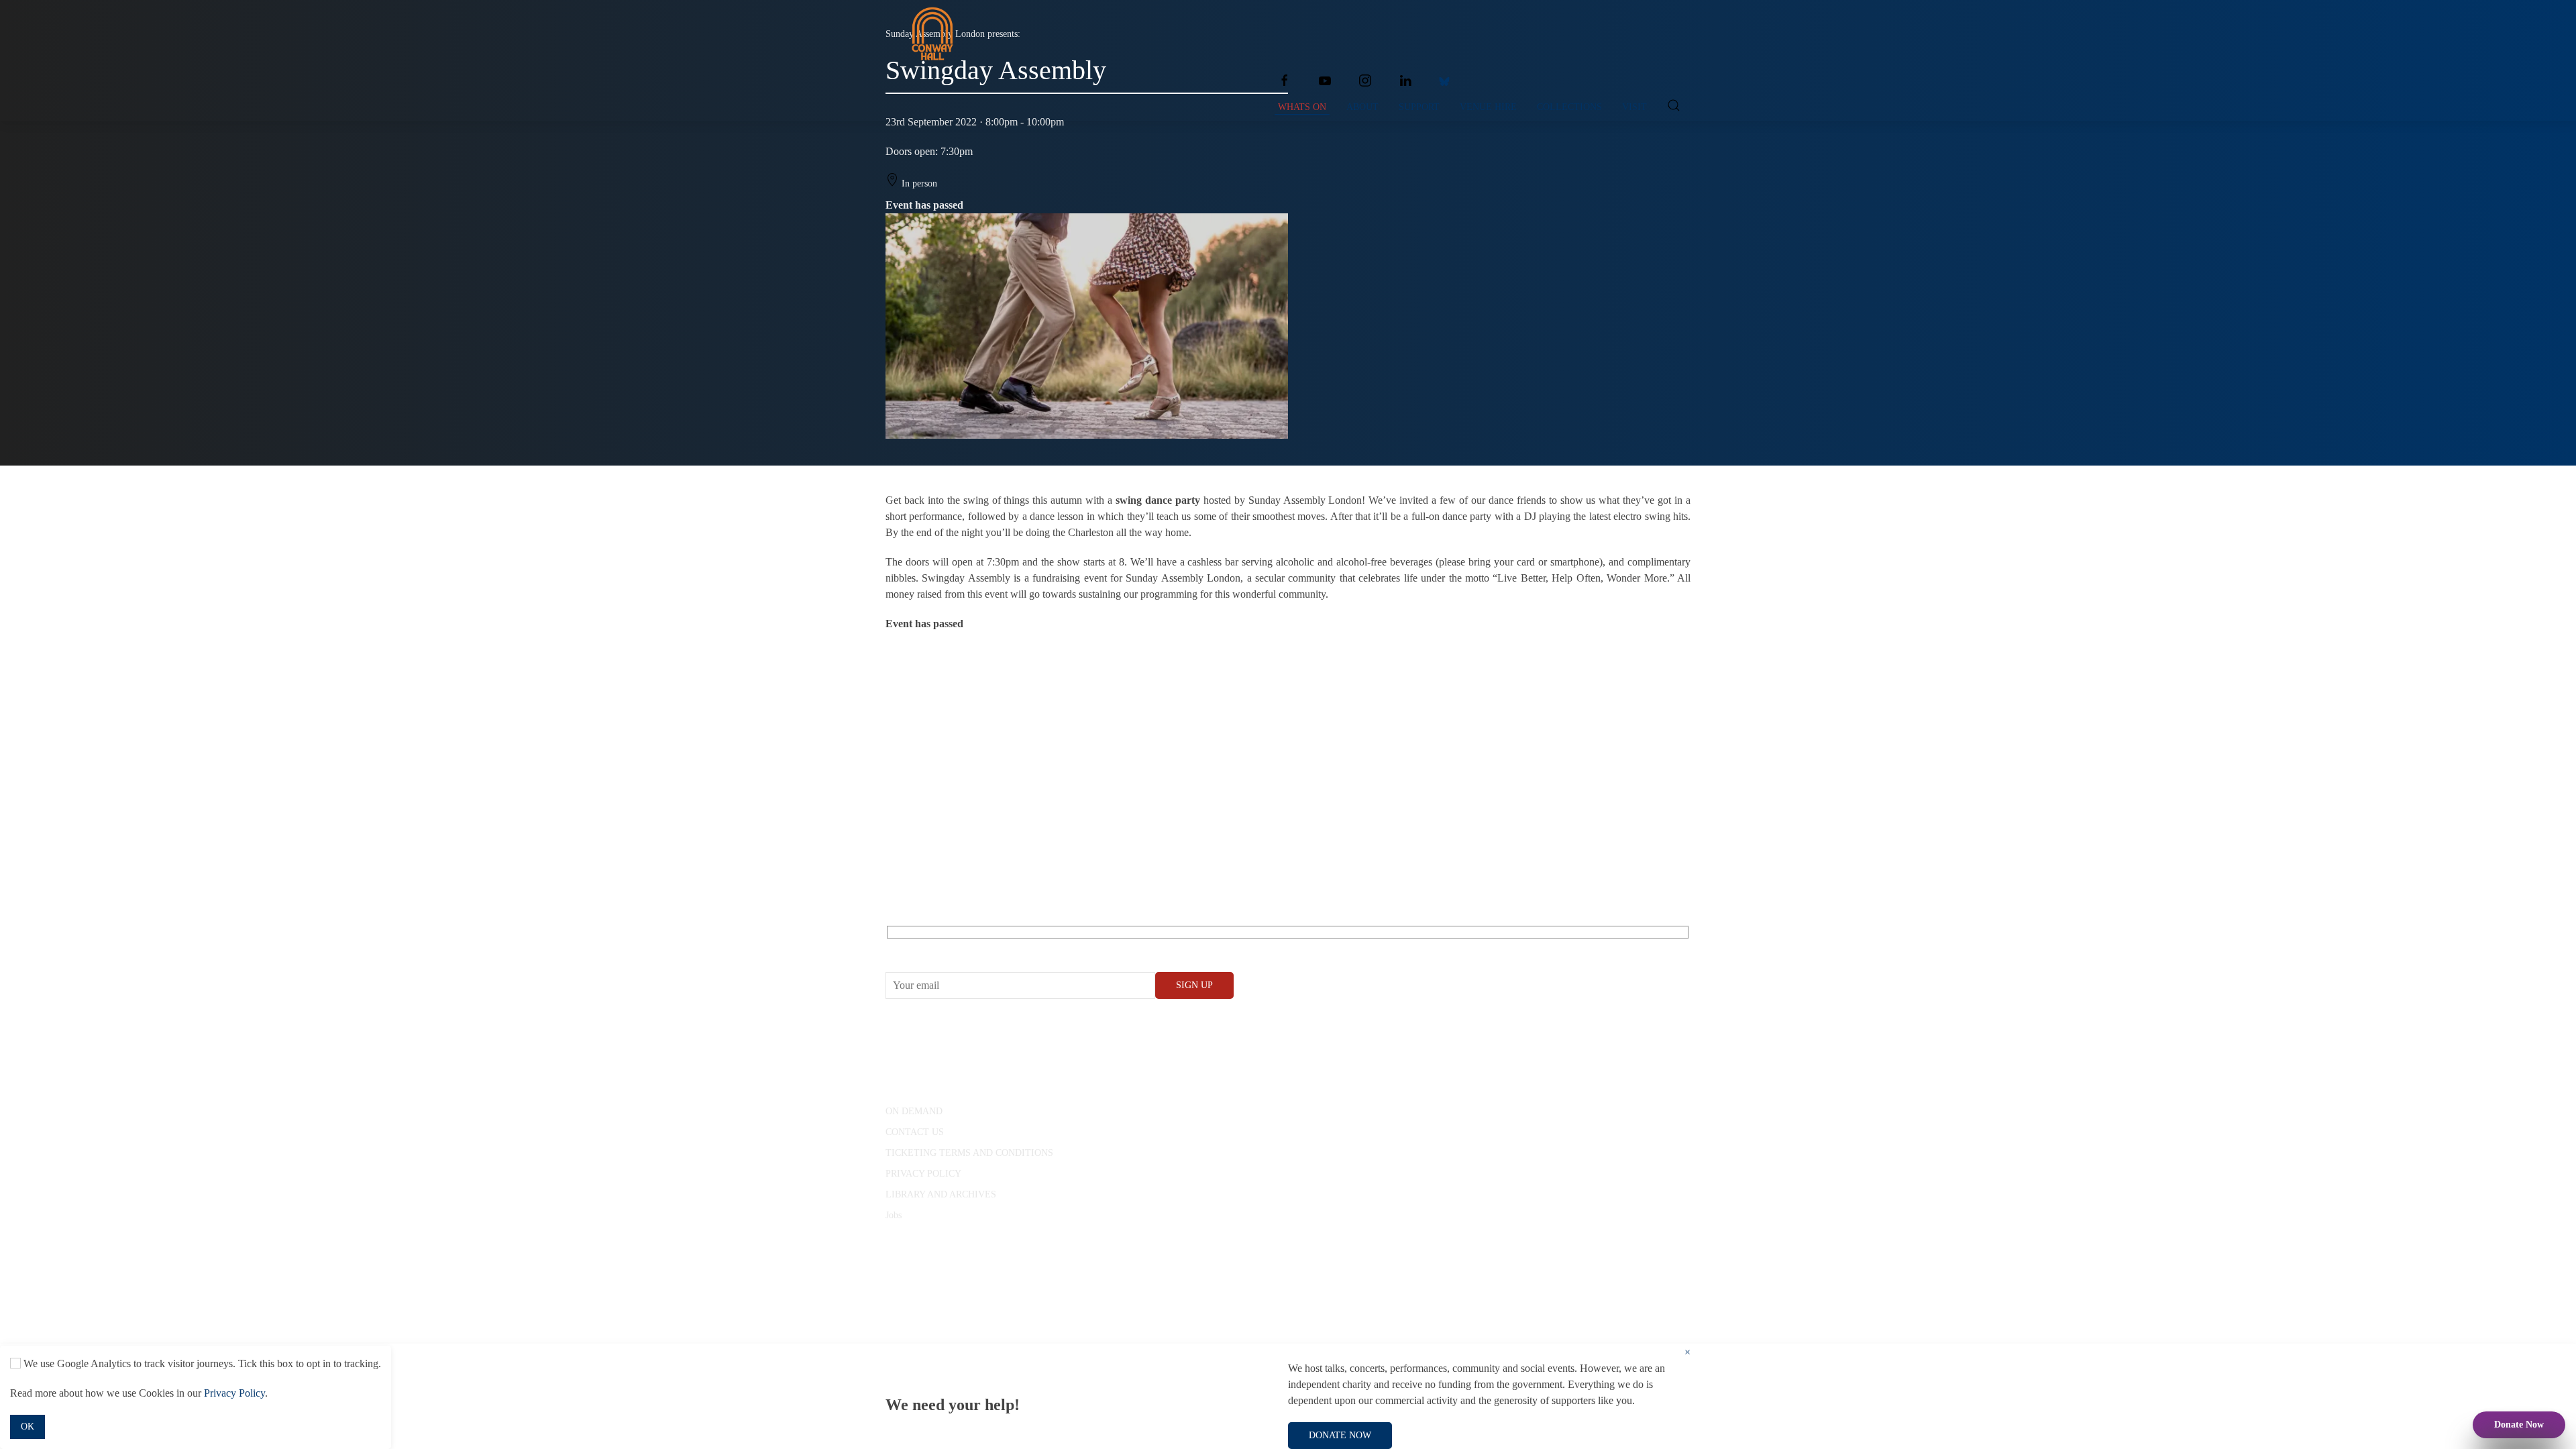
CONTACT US (915, 1132)
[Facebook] (1285, 80)
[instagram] (1365, 80)
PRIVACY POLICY (923, 1174)
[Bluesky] (1444, 80)
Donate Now (2519, 1425)
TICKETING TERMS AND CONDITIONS (969, 1153)
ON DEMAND (914, 1111)
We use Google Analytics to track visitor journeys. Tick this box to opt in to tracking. (201, 1363)
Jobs (894, 1215)
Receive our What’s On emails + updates (989, 948)
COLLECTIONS (1569, 107)
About (1362, 107)
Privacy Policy (234, 1393)
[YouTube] (1325, 80)
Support (1419, 107)
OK (28, 1427)
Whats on (1302, 107)
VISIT (1634, 107)
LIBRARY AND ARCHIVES (941, 1194)
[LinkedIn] (1405, 80)
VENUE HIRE (1488, 107)
